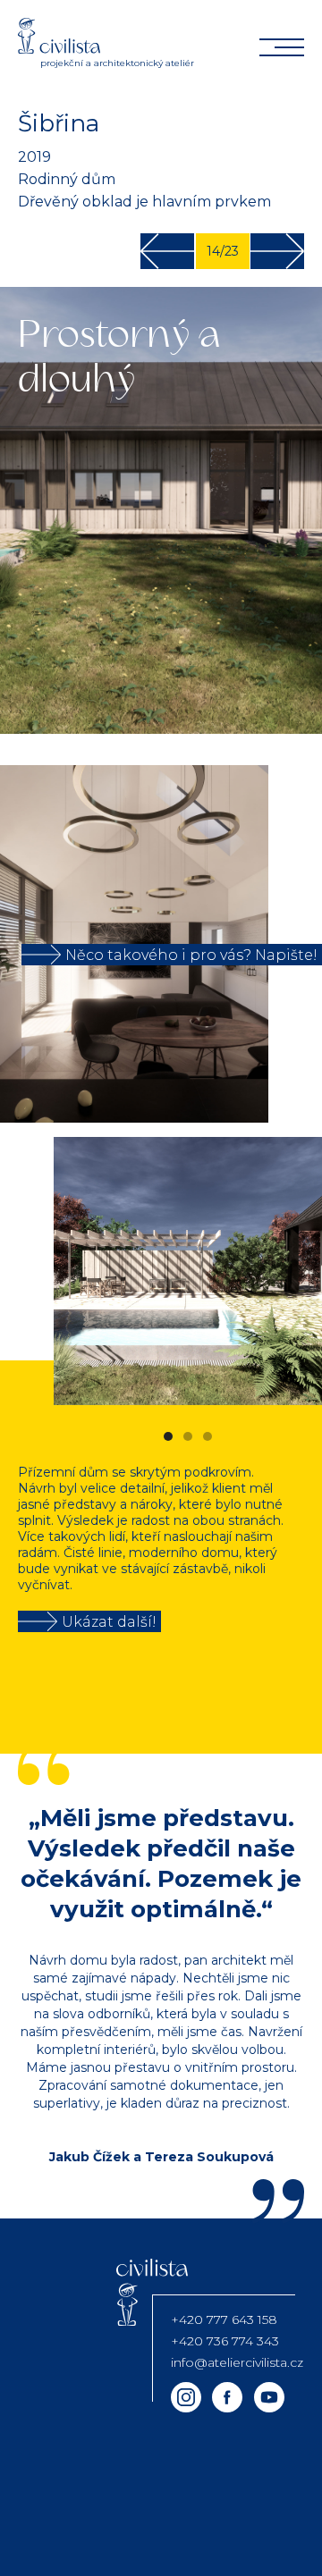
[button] (286, 1271)
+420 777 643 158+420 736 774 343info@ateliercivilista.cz (237, 2341)
